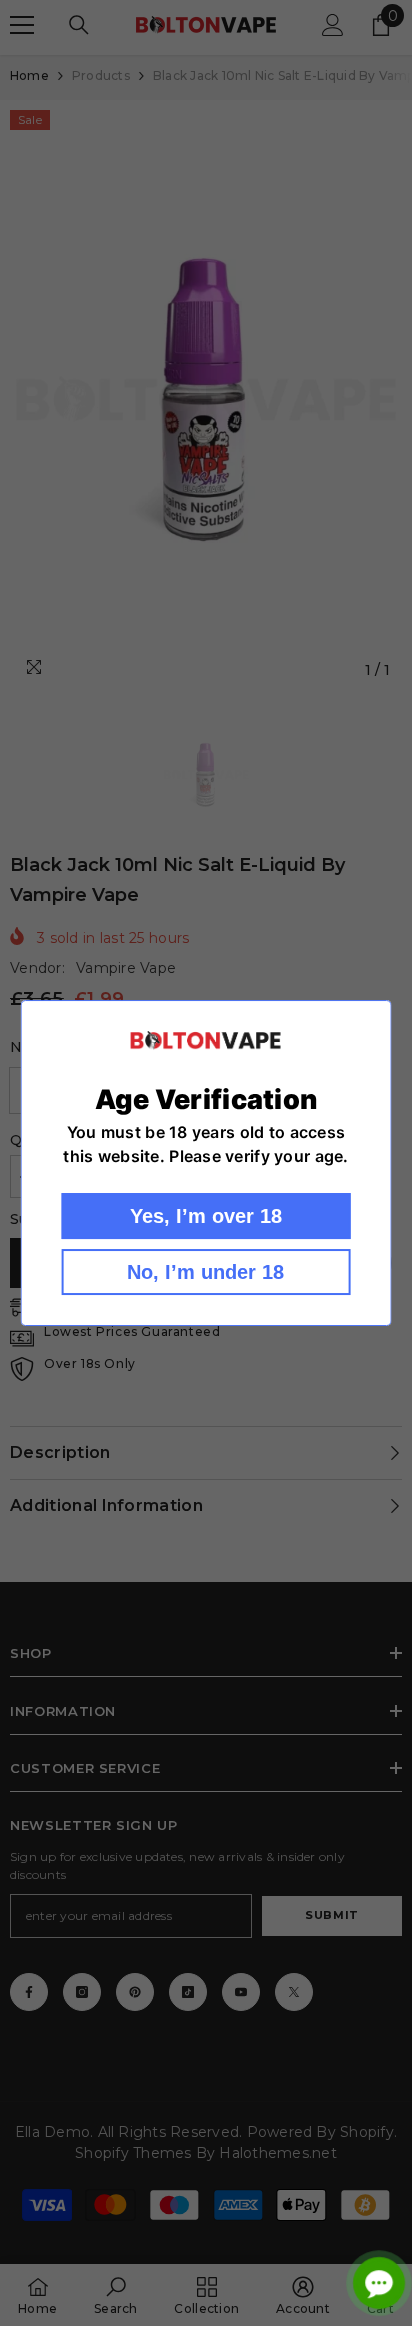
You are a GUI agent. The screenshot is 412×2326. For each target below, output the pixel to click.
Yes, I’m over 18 (206, 1216)
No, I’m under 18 (205, 1272)
